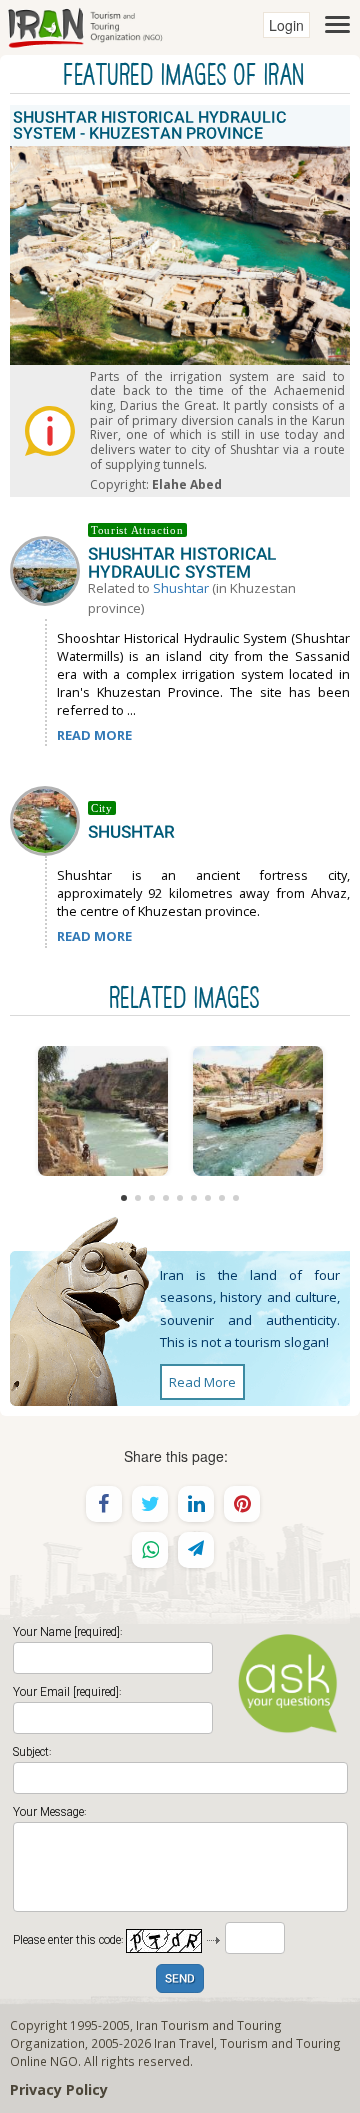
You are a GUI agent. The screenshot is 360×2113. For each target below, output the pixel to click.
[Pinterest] (242, 1504)
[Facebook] (104, 1504)
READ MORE (94, 735)
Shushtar (181, 588)
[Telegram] (196, 1550)
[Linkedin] (196, 1504)
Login (286, 25)
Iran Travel (184, 2043)
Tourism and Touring (280, 2043)
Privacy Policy (59, 2089)
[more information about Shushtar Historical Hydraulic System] (49, 569)
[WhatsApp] (150, 1550)
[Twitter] (150, 1504)
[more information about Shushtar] (49, 819)
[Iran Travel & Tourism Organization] (85, 25)
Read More (202, 1382)
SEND (180, 1979)
